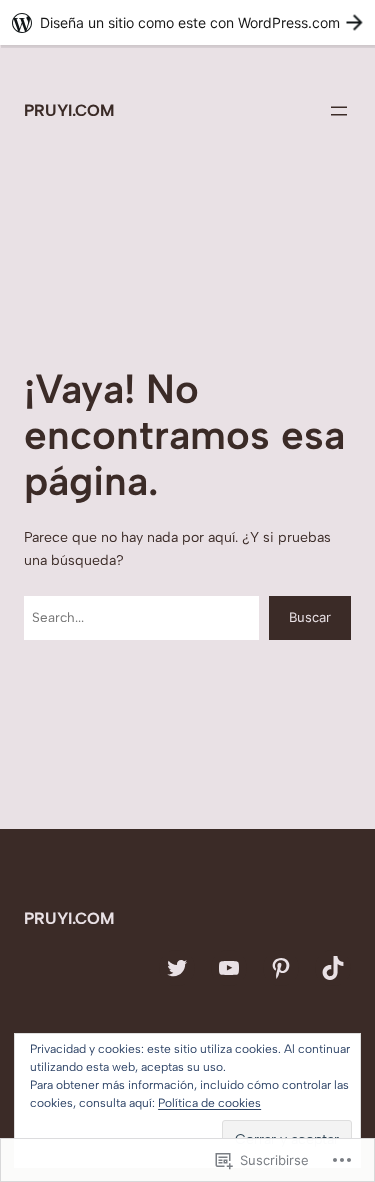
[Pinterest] (281, 968)
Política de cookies (209, 1103)
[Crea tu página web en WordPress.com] (187, 22)
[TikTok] (333, 968)
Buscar (310, 617)
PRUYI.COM (69, 110)
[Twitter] (177, 968)
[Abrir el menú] (339, 111)
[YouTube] (229, 968)
